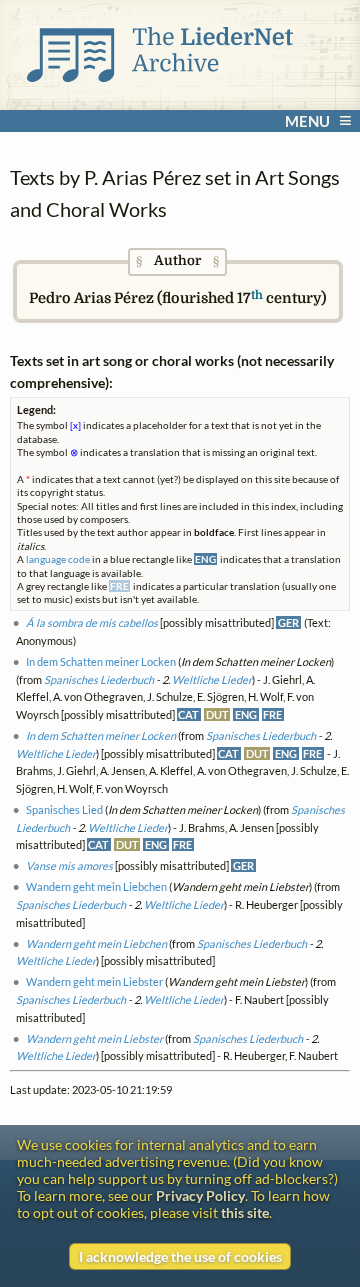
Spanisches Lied (64, 809)
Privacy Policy (200, 1195)
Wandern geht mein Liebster (94, 981)
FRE (272, 714)
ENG (246, 714)
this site (245, 1212)
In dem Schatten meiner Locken (101, 661)
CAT (188, 714)
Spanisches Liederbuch (99, 679)
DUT (217, 714)
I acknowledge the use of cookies (180, 1256)
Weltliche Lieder (212, 679)
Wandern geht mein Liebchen (96, 886)
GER (288, 622)
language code (58, 559)
